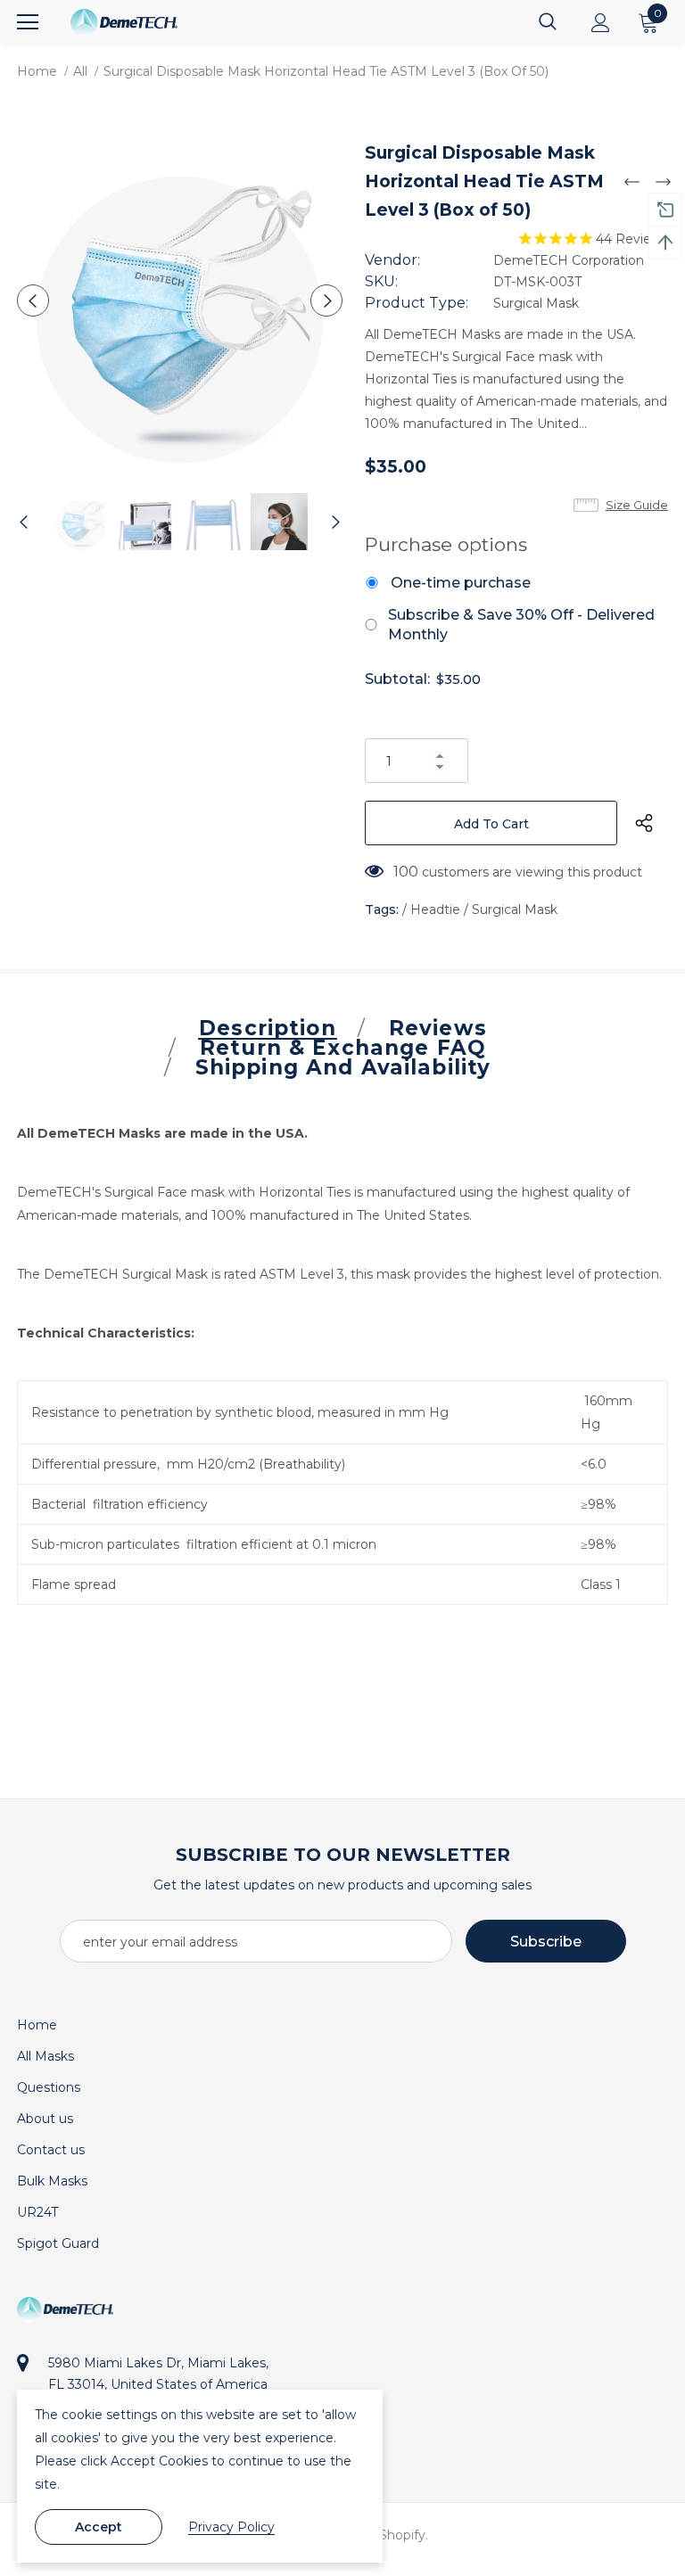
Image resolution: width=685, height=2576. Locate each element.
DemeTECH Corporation (569, 260)
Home (37, 71)
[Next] (326, 300)
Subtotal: (397, 679)
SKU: (381, 281)
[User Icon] (601, 23)
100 (406, 872)
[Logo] (124, 23)
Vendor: (392, 260)
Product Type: (417, 303)
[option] (180, 300)
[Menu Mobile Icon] (28, 22)
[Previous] (33, 300)
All (80, 71)
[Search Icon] (548, 22)
